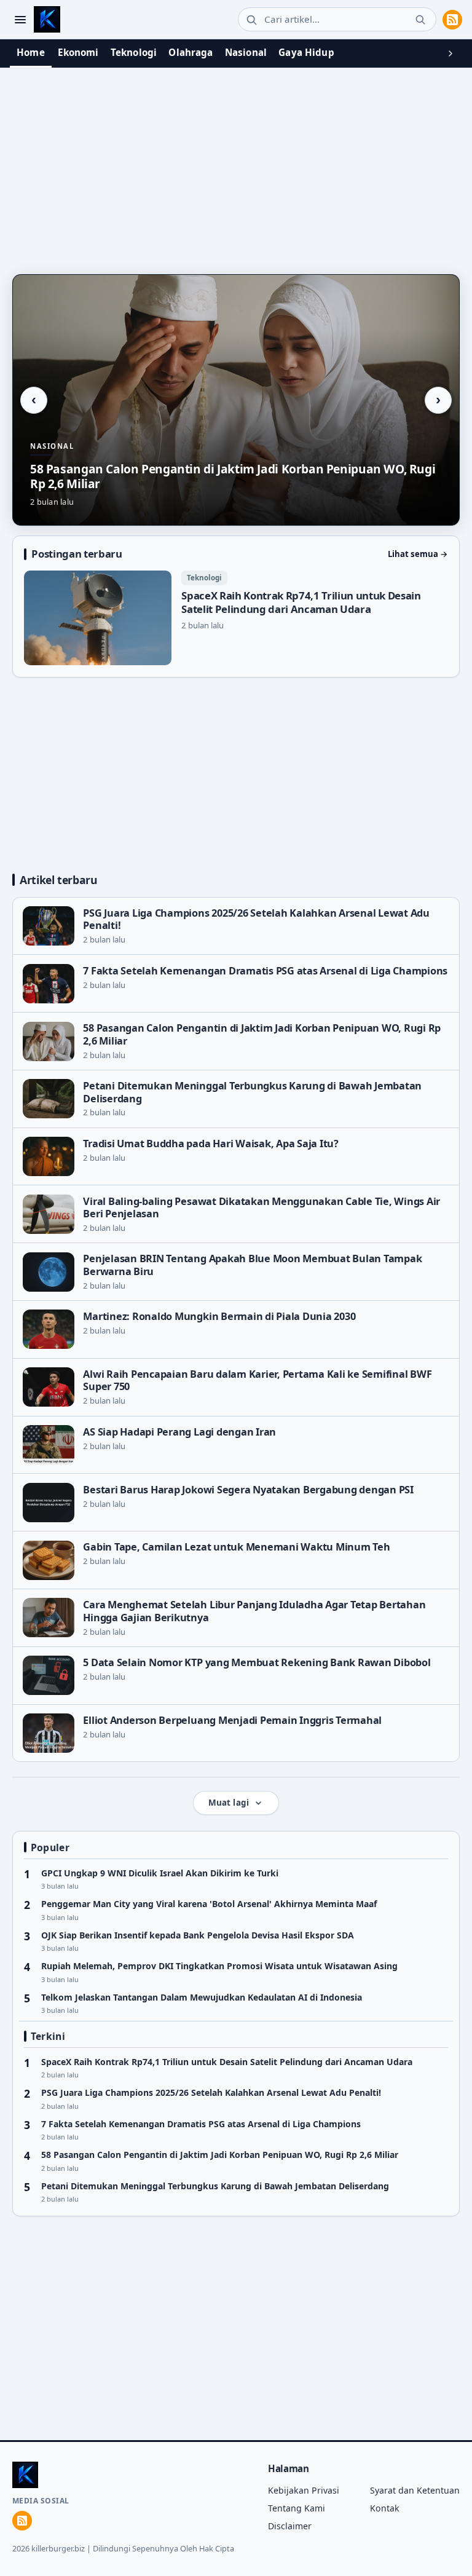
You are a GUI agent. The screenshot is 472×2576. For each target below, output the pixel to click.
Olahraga (191, 52)
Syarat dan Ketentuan (415, 2490)
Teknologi (134, 52)
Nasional (246, 52)
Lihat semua (418, 554)
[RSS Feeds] (452, 20)
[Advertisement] (236, 161)
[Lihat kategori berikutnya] (450, 53)
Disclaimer (290, 2526)
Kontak (385, 2508)
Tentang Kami (297, 2508)
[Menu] (20, 19)
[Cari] (420, 20)
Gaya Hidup (306, 52)
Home (31, 52)
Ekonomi (78, 52)
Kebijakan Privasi (304, 2490)
